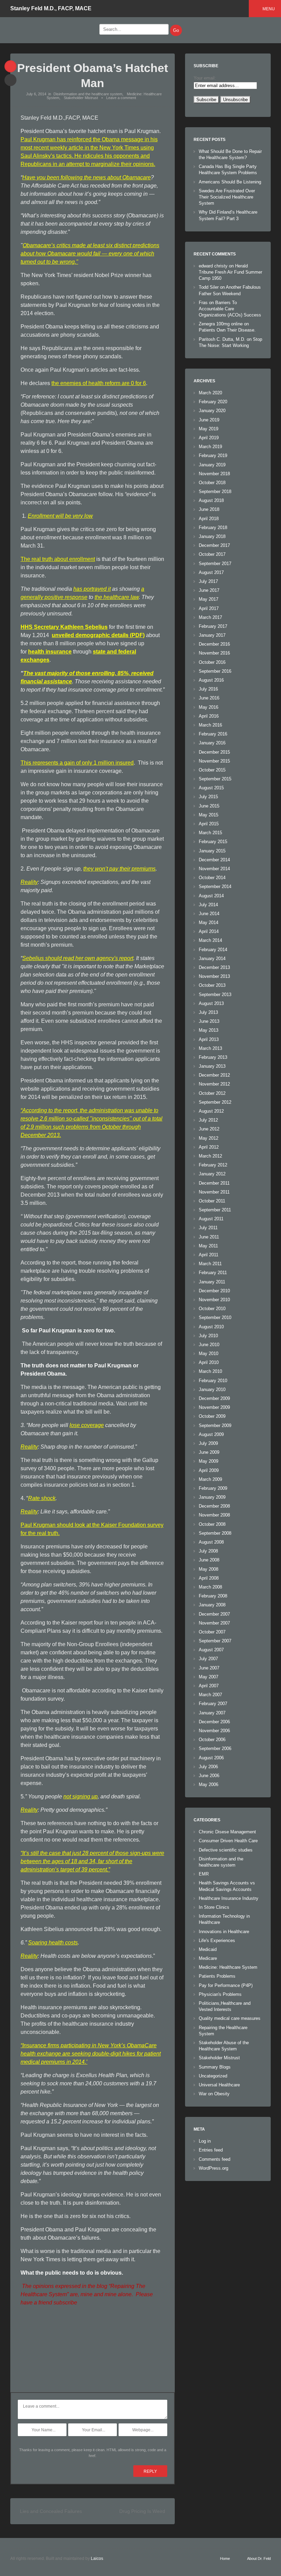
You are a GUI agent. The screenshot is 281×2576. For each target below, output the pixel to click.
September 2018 (215, 492)
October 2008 (212, 1524)
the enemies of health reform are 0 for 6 (99, 383)
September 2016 (215, 671)
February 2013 (213, 1057)
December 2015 (214, 752)
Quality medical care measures (230, 2018)
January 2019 (212, 465)
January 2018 (212, 536)
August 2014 (211, 896)
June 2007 (209, 1668)
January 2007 (212, 1713)
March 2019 (210, 447)
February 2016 (213, 734)
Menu (269, 9)
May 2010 (209, 1353)
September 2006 (215, 1748)
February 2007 (213, 1704)
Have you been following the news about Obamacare (87, 177)
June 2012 (209, 1129)
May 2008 (209, 1569)
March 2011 (210, 1264)
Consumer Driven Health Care (228, 1841)
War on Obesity (214, 2094)
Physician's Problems (220, 1994)
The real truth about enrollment (58, 559)
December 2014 (214, 860)
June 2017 (209, 590)
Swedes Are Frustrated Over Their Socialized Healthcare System (227, 197)
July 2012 (208, 1120)
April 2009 (209, 1470)
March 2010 (210, 1371)
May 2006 (209, 1784)
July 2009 (208, 1443)
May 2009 (209, 1461)
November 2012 (214, 1084)
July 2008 (208, 1551)
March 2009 (210, 1479)
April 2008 (209, 1578)
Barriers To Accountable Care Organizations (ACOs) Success (230, 309)
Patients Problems (217, 1976)
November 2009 (214, 1407)
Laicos (97, 2559)
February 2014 (213, 950)
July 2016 (208, 689)
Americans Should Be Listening (230, 182)
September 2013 (215, 995)
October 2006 (212, 1740)
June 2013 (209, 1021)
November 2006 (214, 1731)
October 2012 (212, 1093)
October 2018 (212, 483)
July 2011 (208, 1228)
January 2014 (212, 958)
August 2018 (211, 500)
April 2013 (209, 1039)
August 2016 (211, 680)
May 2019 (209, 429)
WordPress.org (213, 2168)
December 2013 (214, 967)
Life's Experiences (217, 1940)
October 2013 (212, 985)
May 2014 (209, 922)
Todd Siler (209, 287)
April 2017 (209, 608)
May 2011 (208, 1246)
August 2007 (211, 1650)
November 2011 (214, 1192)
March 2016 (210, 725)
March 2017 (210, 617)
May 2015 (209, 815)
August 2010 (211, 1327)
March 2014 (210, 940)
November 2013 (214, 976)
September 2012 (215, 1102)
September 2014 (215, 886)
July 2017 (208, 581)
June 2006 (209, 1776)
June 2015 (209, 806)
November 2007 (214, 1623)
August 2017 (211, 572)
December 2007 (214, 1614)
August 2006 (211, 1758)
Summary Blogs (215, 2067)
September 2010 (215, 1317)
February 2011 (213, 1273)
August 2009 (211, 1434)
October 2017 (212, 554)
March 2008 (210, 1587)
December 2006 (214, 1722)
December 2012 (214, 1075)
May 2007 (209, 1677)
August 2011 (211, 1219)
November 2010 (214, 1300)
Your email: (205, 78)
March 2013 (210, 1048)
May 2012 (209, 1138)
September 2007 (215, 1641)
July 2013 (208, 1012)
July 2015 (208, 797)
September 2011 (215, 1210)
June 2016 (209, 698)
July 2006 (208, 1767)
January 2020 (212, 411)
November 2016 (214, 653)
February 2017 (213, 626)
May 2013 (209, 1030)
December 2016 (214, 644)
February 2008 (213, 1596)
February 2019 (213, 456)
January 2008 (212, 1605)
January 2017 (212, 635)
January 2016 (212, 743)
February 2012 (213, 1165)
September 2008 (215, 1533)
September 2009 (215, 1425)
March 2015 (210, 833)
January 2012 (212, 1174)
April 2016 (209, 716)
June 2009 (209, 1452)
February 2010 (213, 1381)
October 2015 (212, 770)
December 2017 (214, 545)
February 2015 (213, 842)
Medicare (208, 1958)
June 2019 (209, 420)
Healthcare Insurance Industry (229, 1898)
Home (225, 2559)
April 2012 (209, 1147)
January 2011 (212, 1282)
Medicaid (208, 1949)
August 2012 (211, 1111)
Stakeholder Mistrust (81, 98)
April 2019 (209, 438)
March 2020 (210, 393)
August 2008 (211, 1542)
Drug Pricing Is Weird (142, 2511)
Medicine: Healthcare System (228, 1967)
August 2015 (211, 788)
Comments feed (215, 2159)
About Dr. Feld (259, 2559)
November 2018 (214, 474)
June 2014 (209, 914)
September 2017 (215, 564)
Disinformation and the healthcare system (88, 94)
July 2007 (208, 1659)
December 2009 (214, 1398)
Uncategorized (213, 2076)
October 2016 (212, 662)
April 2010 (209, 1362)
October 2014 (212, 878)
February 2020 (213, 402)
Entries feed (211, 2150)
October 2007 (212, 1632)
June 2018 (209, 509)
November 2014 (214, 869)
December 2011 (214, 1183)
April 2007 (209, 1686)
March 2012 (210, 1156)
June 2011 (209, 1237)
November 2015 (214, 761)
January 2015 (212, 851)
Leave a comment (121, 98)
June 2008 (209, 1560)
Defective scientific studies (226, 1850)
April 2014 (209, 931)
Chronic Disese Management (227, 1832)
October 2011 (212, 1201)
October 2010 (212, 1309)
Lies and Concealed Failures (51, 2511)
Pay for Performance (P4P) (226, 1985)
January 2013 (212, 1066)
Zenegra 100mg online (221, 324)
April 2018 (209, 519)
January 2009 (212, 1497)
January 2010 (212, 1389)
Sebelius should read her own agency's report (78, 958)
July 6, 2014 (36, 94)
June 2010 (209, 1345)
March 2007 (210, 1695)
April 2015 (209, 824)
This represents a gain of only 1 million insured (77, 763)
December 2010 (214, 1291)
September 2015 (215, 779)
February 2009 (213, 1488)
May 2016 (209, 707)
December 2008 (214, 1506)
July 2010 (208, 1336)
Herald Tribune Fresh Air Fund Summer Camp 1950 (230, 272)
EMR (204, 1874)
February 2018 (213, 528)
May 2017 (209, 599)
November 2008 (214, 1515)
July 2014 (208, 905)
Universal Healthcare (219, 2085)
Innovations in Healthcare (224, 1932)
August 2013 (211, 1003)
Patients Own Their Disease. (227, 330)
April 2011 (209, 1255)
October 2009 (212, 1416)
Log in (205, 2141)
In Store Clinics (214, 1907)
